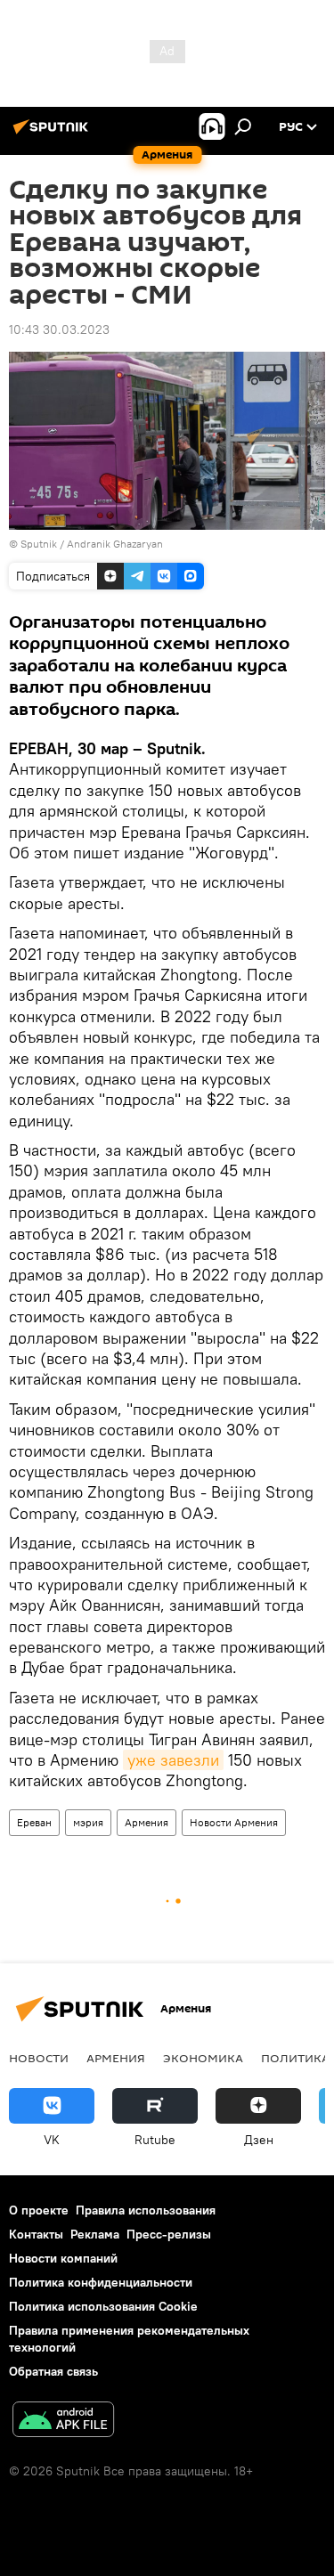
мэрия (88, 1822)
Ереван (34, 1822)
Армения (147, 1822)
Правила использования (146, 2210)
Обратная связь (53, 2371)
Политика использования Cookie (103, 2306)
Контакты (36, 2234)
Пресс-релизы (169, 2234)
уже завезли (173, 1760)
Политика (295, 2058)
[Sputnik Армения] (53, 134)
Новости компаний (63, 2258)
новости (39, 2058)
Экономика (203, 2058)
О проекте (39, 2210)
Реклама (95, 2234)
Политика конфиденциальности (101, 2282)
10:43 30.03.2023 (59, 329)
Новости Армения (234, 1822)
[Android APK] (63, 2422)
